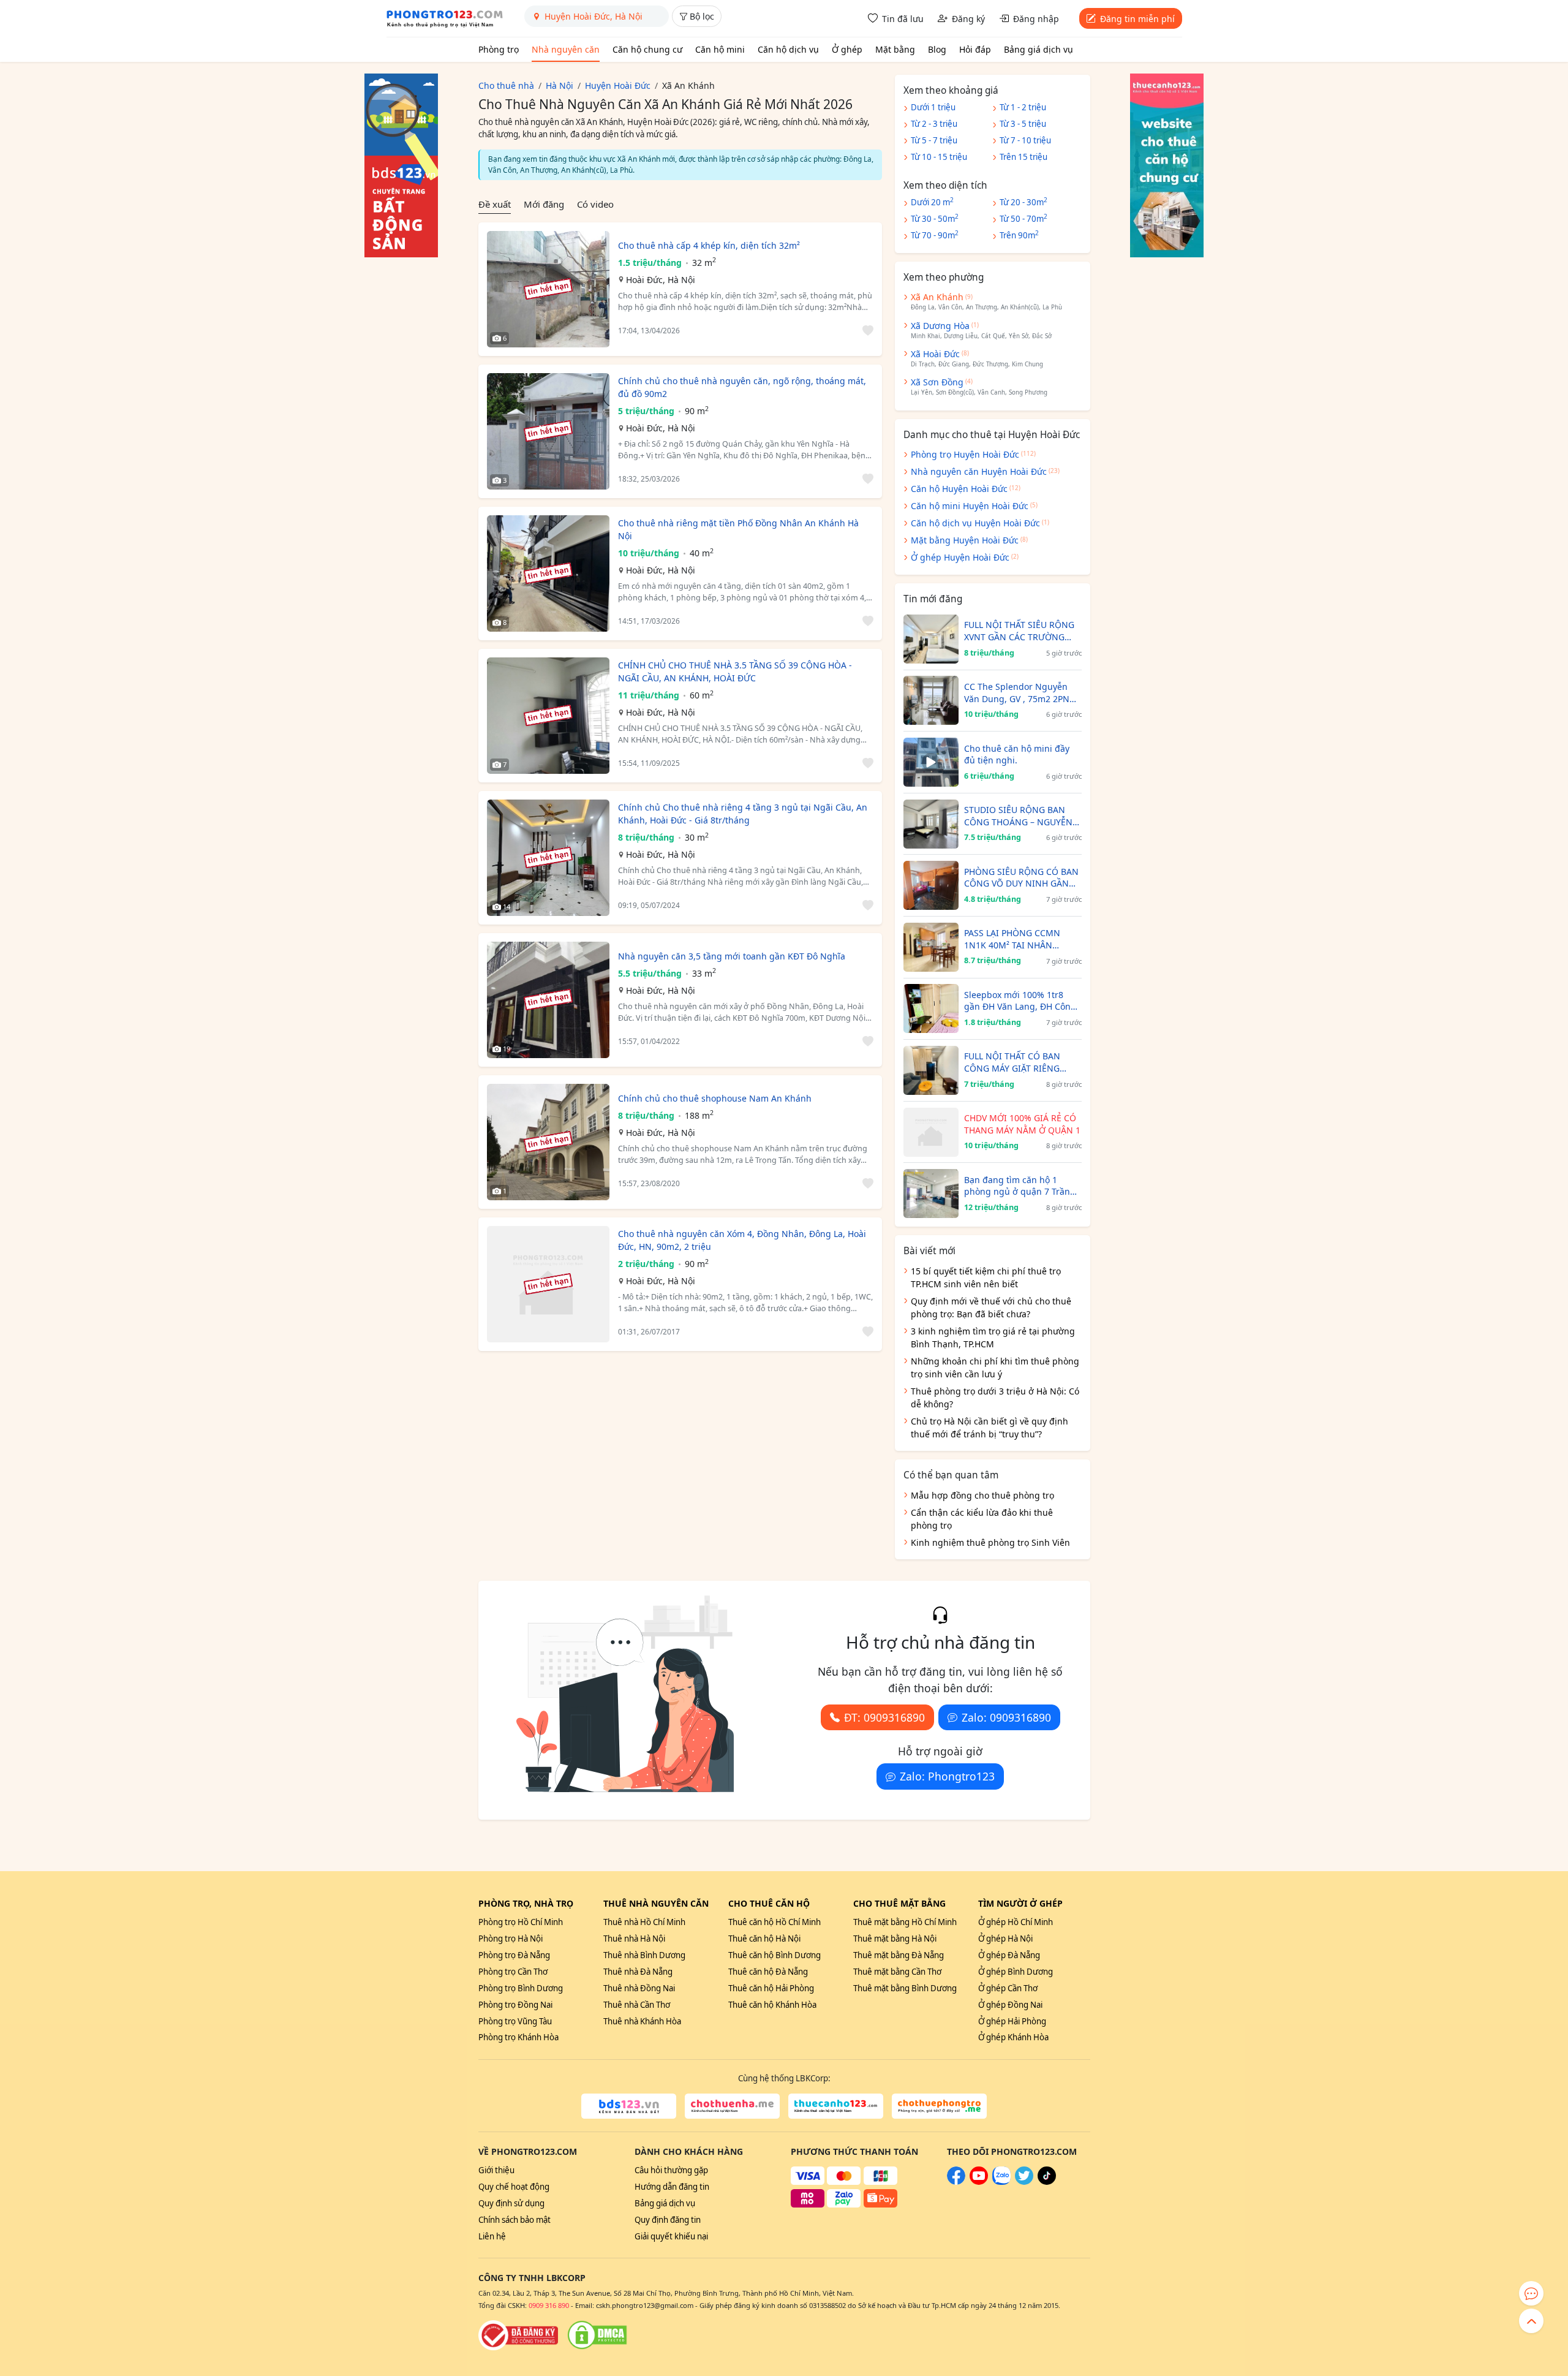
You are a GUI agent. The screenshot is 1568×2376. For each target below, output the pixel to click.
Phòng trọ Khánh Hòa (518, 2037)
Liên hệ (492, 2236)
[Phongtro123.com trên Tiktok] (1047, 2182)
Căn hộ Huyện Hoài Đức (959, 489)
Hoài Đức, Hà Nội (661, 280)
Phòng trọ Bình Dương (521, 1988)
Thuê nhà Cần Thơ (637, 2005)
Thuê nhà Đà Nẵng (638, 1972)
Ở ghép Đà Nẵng (1009, 1955)
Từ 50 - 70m (1023, 218)
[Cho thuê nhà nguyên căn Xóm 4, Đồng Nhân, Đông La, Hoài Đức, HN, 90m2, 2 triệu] (548, 1284)
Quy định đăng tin (668, 2220)
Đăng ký (968, 19)
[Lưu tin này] (866, 331)
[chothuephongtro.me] (939, 2106)
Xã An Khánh (937, 297)
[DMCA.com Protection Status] (597, 2335)
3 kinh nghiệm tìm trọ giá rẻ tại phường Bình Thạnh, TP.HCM (993, 1337)
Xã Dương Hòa (940, 326)
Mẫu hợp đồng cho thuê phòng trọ (982, 1495)
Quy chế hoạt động (514, 2187)
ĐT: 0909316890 (884, 1717)
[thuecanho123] (836, 2106)
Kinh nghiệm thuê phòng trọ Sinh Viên (990, 1542)
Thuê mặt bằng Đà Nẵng (899, 1955)
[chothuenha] (732, 2106)
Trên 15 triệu (1023, 157)
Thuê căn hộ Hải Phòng (771, 1988)
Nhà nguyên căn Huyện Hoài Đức (979, 471)
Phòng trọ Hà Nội (511, 1939)
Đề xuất (495, 204)
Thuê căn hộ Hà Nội (764, 1939)
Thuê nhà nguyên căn (656, 1903)
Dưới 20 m (932, 202)
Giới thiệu (496, 2170)
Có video (595, 204)
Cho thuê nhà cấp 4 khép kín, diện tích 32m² (709, 245)
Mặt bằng (895, 49)
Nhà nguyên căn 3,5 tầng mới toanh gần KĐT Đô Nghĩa (732, 956)
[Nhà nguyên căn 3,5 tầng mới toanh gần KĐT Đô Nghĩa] (548, 1000)
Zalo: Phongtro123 (947, 1776)
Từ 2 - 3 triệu (934, 124)
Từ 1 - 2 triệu (1023, 107)
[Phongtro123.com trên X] (1024, 2182)
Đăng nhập (1036, 19)
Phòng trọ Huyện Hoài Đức (965, 454)
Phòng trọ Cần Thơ (513, 1972)
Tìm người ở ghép (1020, 1903)
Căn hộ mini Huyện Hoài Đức (970, 506)
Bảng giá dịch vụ (1038, 49)
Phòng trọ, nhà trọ (526, 1903)
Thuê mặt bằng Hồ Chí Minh (905, 1922)
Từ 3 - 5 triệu (1023, 124)
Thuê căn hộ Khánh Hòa (772, 2005)
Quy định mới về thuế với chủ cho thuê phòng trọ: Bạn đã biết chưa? (991, 1307)
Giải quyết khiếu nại (671, 2236)
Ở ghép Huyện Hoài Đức (960, 557)
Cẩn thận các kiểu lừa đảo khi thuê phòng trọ (982, 1519)
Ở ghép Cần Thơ (1008, 1988)
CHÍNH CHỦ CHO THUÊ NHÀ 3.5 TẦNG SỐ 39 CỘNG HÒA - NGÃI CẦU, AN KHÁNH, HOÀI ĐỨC (735, 672)
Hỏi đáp (975, 49)
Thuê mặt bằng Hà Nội (895, 1939)
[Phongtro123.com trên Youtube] (979, 2182)
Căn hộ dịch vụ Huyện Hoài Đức (975, 523)
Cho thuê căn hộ (769, 1903)
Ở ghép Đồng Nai (1010, 2005)
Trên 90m (1019, 235)
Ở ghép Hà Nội (1005, 1939)
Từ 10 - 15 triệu (939, 157)
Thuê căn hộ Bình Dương (775, 1955)
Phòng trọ (499, 49)
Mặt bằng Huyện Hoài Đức (965, 540)
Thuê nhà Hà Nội (634, 1939)
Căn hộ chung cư (647, 49)
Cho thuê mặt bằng (899, 1903)
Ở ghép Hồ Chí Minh (1016, 1922)
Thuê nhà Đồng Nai (639, 1988)
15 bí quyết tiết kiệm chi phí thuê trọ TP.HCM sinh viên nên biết (986, 1277)
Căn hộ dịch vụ (788, 49)
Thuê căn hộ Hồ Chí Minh (775, 1922)
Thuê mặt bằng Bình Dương (905, 1988)
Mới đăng (544, 204)
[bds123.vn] (629, 2106)
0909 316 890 (549, 2305)
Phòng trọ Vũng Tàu (515, 2021)
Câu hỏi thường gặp (671, 2170)
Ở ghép (847, 49)
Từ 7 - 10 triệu (1025, 140)
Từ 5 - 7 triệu (934, 140)
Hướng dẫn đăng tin (672, 2187)
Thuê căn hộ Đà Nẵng (768, 1972)
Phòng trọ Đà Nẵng (514, 1955)
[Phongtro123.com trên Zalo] (1001, 2182)
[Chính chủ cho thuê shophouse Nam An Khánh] (548, 1142)
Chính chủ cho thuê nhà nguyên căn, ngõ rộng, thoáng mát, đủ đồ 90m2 (742, 387)
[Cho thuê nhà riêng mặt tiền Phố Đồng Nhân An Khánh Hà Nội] (548, 573)
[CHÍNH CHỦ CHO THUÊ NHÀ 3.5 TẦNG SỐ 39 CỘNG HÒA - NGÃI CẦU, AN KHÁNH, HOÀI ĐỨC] (548, 716)
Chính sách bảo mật (514, 2220)
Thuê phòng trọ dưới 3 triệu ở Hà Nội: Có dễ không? (995, 1398)
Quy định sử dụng (511, 2203)
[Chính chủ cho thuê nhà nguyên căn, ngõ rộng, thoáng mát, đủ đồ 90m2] (548, 431)
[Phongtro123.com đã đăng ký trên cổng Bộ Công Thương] (518, 2335)
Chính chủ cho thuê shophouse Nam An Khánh (715, 1098)
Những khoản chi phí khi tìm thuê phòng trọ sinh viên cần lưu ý (995, 1368)
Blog (937, 49)
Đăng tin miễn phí (1137, 19)
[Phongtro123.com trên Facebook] (956, 2182)
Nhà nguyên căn (566, 49)
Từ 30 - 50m (935, 218)
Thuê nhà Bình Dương (644, 1955)
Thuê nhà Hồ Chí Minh (644, 1922)
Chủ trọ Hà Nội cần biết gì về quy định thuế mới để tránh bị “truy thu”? (989, 1428)
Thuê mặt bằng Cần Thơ (897, 1972)
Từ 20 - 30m (1023, 202)
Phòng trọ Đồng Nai (515, 2005)
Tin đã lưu (903, 19)
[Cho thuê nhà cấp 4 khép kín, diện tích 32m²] (548, 289)
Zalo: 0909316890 (1006, 1717)
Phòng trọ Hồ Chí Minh (521, 1922)
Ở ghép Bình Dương (1016, 1972)
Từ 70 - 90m (935, 235)
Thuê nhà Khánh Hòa (642, 2021)
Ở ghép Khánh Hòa (1013, 2037)
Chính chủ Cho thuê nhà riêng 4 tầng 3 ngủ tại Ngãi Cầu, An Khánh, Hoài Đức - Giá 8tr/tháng (743, 814)
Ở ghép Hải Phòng (1012, 2021)
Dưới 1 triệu (933, 107)
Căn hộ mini (720, 49)
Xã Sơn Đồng (937, 382)
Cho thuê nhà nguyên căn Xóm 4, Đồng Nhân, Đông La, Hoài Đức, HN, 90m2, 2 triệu (742, 1240)
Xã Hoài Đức (935, 354)
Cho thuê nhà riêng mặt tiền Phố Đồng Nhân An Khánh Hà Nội (738, 529)
